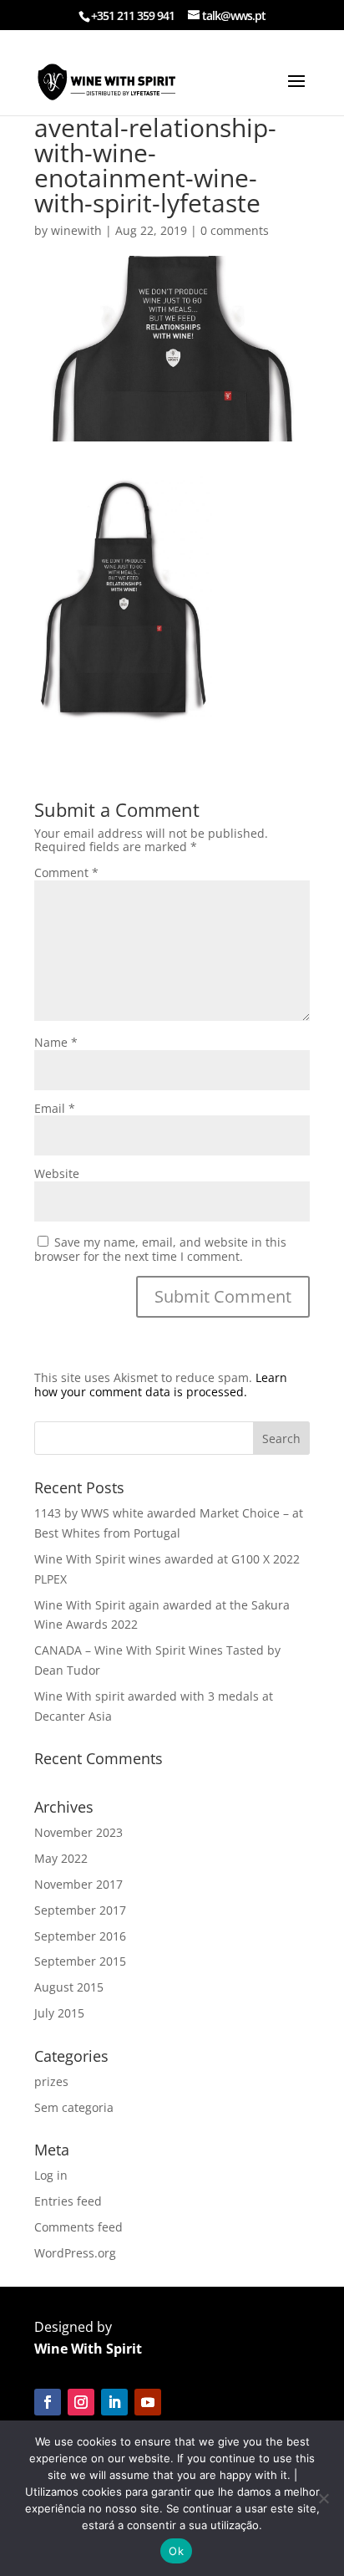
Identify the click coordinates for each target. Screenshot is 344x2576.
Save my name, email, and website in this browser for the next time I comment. (160, 1249)
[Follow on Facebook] (48, 2402)
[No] (323, 2498)
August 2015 (69, 1987)
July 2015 (59, 2013)
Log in (51, 2175)
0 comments (235, 230)
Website (57, 1173)
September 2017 (80, 1910)
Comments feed (78, 2227)
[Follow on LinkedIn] (114, 2402)
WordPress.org (75, 2253)
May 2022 (61, 1858)
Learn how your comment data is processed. (161, 1385)
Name (56, 1042)
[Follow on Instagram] (81, 2402)
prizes (51, 2081)
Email (55, 1108)
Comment (66, 872)
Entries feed (68, 2201)
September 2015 (80, 1961)
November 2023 (78, 1832)
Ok (176, 2551)
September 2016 (80, 1936)
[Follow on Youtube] (148, 2402)
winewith (76, 230)
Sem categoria (74, 2107)
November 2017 (78, 1884)
